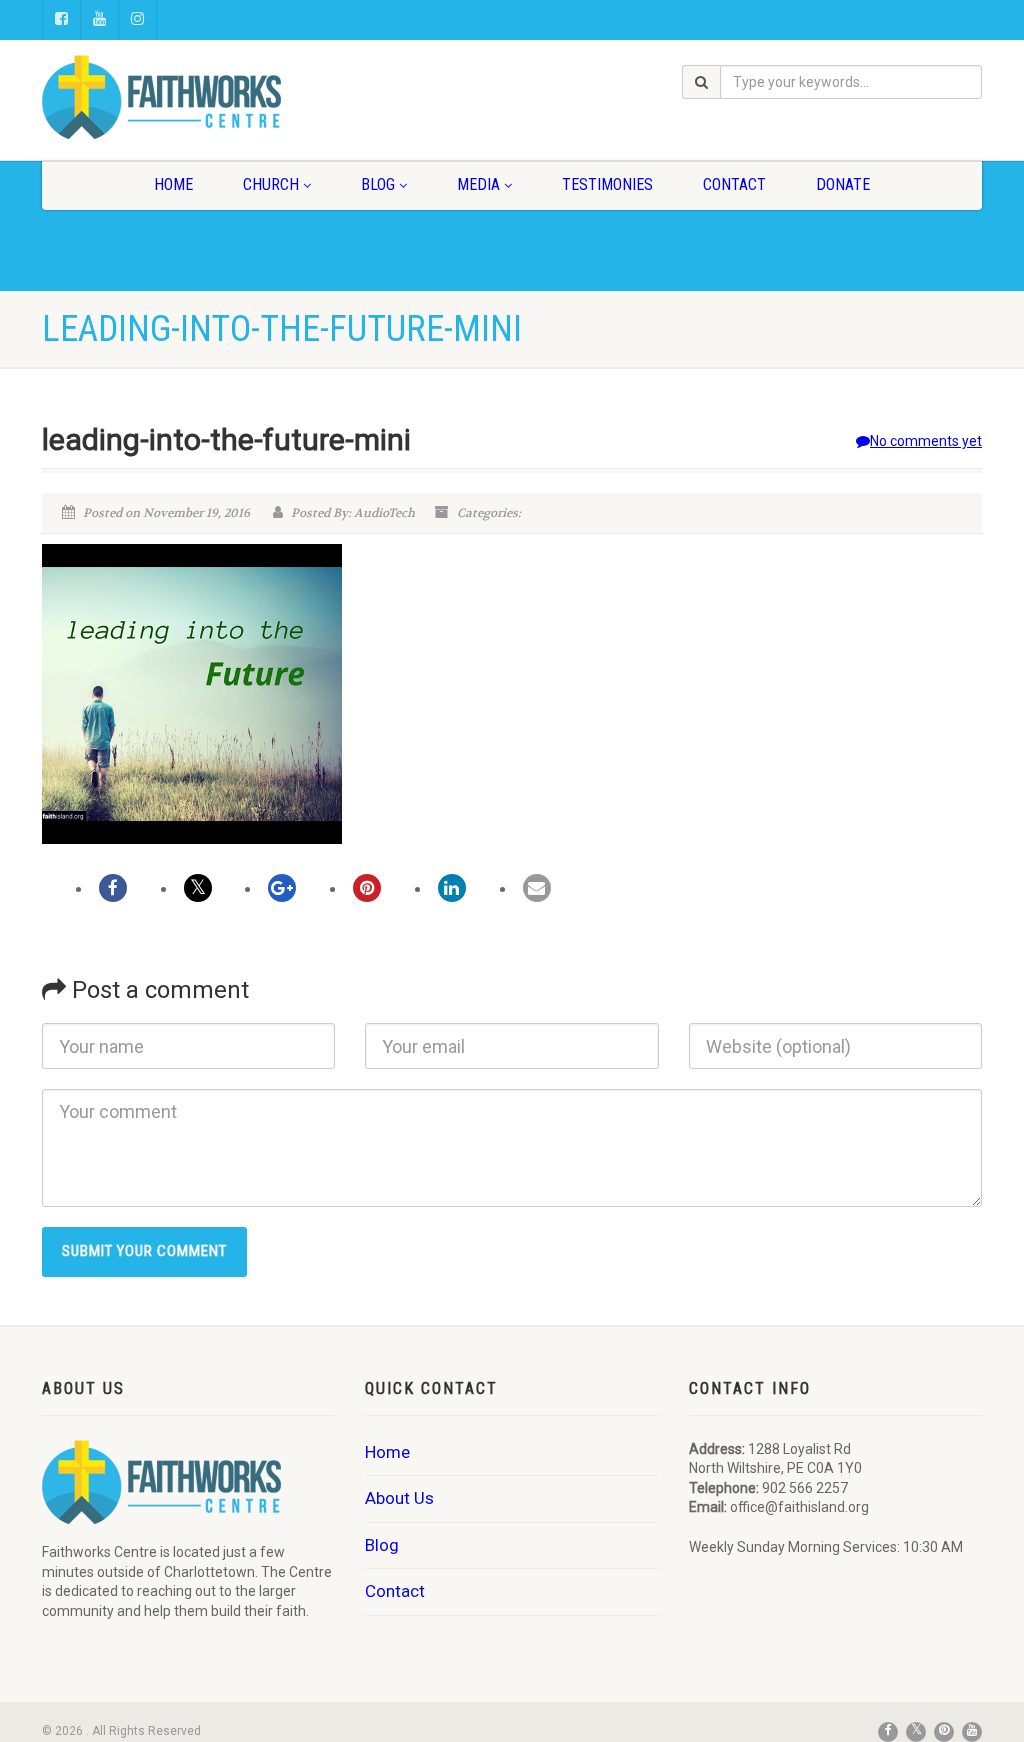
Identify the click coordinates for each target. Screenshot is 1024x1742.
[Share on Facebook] (113, 888)
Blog (378, 184)
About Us (399, 1498)
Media (478, 184)
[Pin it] (367, 888)
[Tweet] (198, 888)
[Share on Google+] (282, 888)
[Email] (537, 888)
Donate (843, 184)
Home (173, 184)
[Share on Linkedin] (452, 888)
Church (271, 184)
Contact (734, 184)
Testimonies (607, 184)
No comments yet (926, 441)
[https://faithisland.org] (188, 97)
